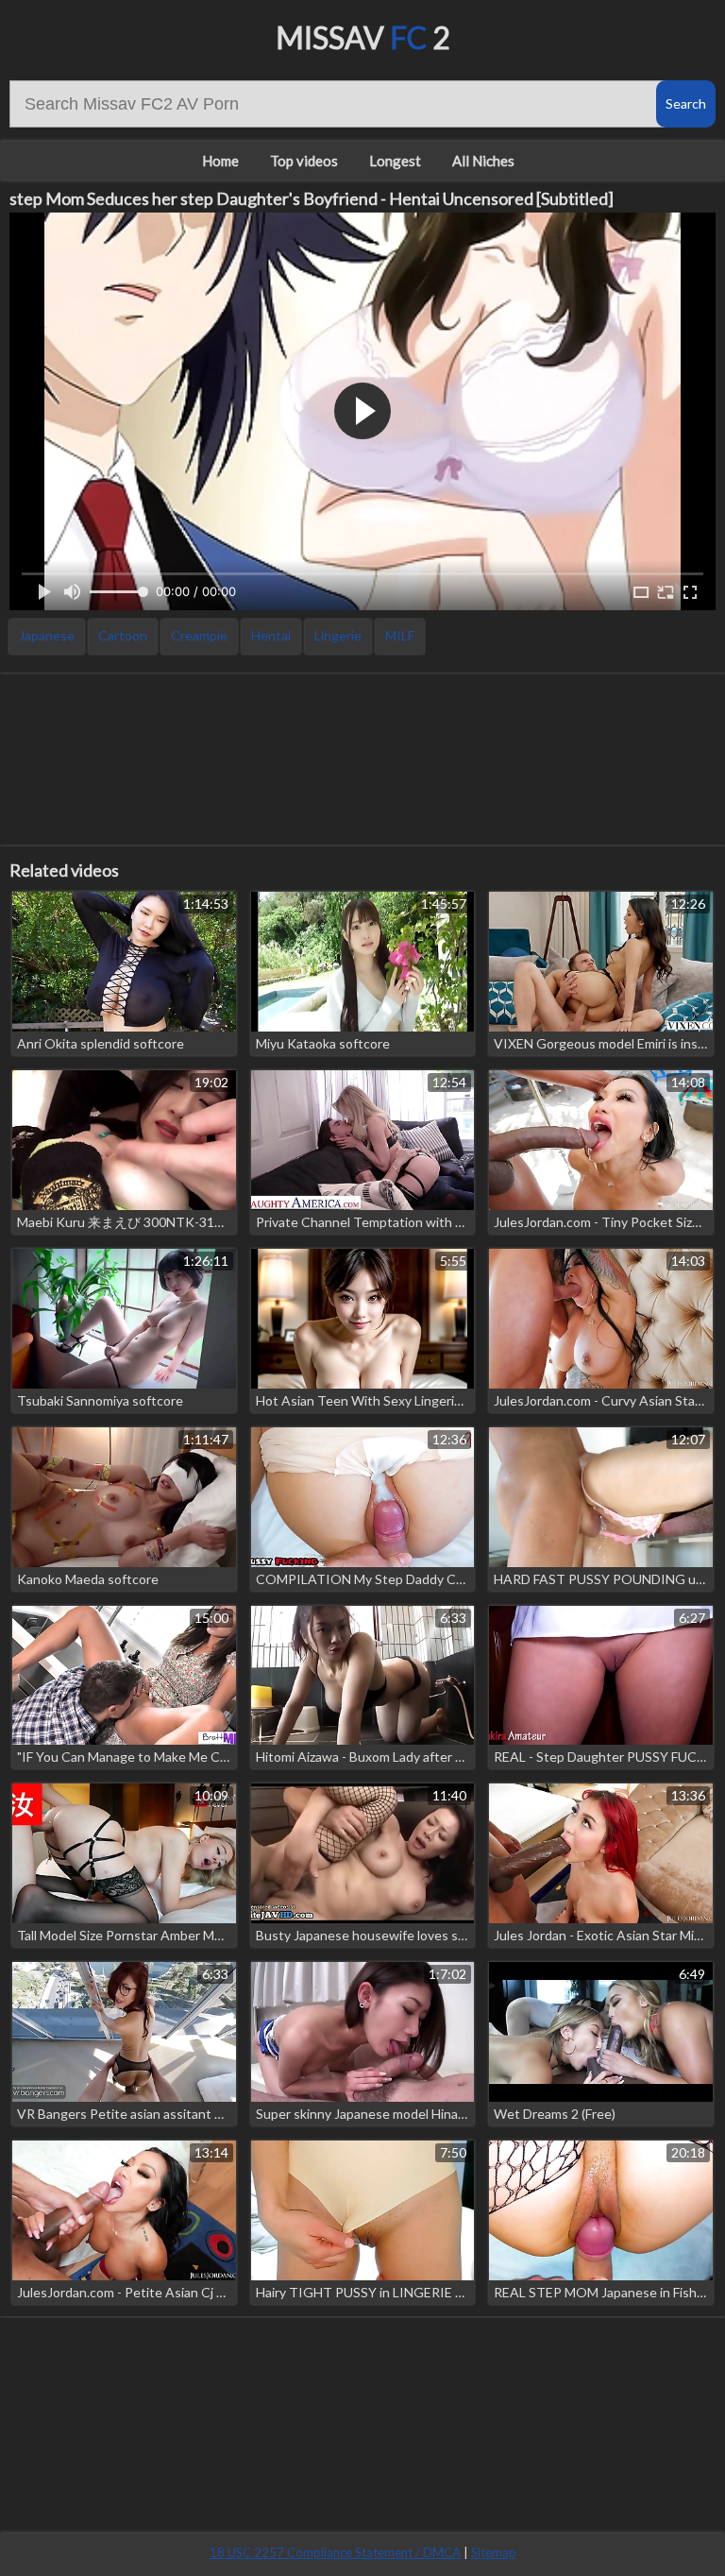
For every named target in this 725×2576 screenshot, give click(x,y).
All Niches (483, 161)
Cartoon (123, 635)
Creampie (199, 635)
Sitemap (494, 2552)
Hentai (271, 635)
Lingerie (338, 635)
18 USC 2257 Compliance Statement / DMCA (335, 2552)
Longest (395, 161)
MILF (400, 635)
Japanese (47, 635)
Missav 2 (363, 37)
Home (220, 161)
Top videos (304, 161)
